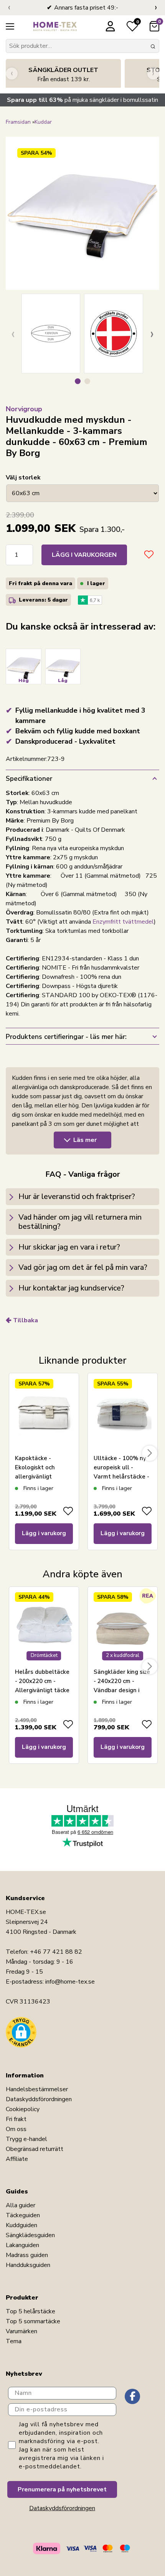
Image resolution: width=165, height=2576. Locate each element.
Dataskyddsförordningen (39, 2099)
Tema (14, 2341)
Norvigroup (24, 409)
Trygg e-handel (26, 2139)
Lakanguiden (22, 2245)
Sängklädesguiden (30, 2235)
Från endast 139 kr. (63, 75)
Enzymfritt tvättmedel (123, 922)
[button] (78, 381)
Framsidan (18, 122)
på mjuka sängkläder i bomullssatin (82, 100)
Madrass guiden (27, 2255)
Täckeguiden (23, 2215)
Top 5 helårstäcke (31, 2311)
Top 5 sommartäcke (33, 2321)
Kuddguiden (21, 2225)
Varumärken (21, 2331)
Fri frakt (16, 2119)
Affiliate (17, 2159)
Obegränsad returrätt (35, 2149)
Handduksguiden (28, 2265)
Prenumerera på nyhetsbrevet (62, 2489)
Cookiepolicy (23, 2109)
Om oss (16, 2129)
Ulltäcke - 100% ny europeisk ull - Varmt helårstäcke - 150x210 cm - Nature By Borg (123, 1477)
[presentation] (9, 8)
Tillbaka (26, 1320)
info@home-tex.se (70, 1982)
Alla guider (21, 2205)
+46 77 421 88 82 (56, 1952)
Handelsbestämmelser (37, 2089)
